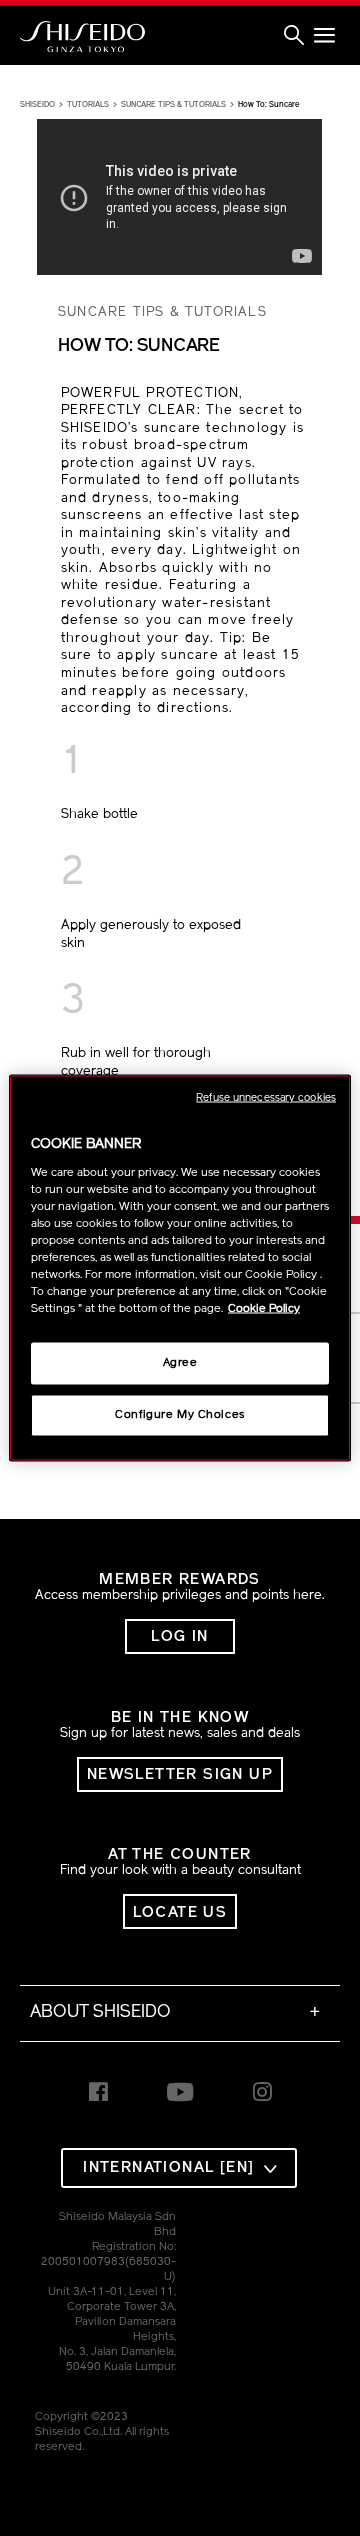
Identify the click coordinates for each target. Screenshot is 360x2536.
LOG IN (179, 1637)
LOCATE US (180, 1913)
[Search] (294, 36)
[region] (180, 1268)
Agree (180, 1363)
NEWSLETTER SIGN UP (180, 1775)
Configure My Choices (179, 1415)
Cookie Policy (264, 1309)
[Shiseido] (82, 37)
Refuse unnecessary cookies (266, 1098)
